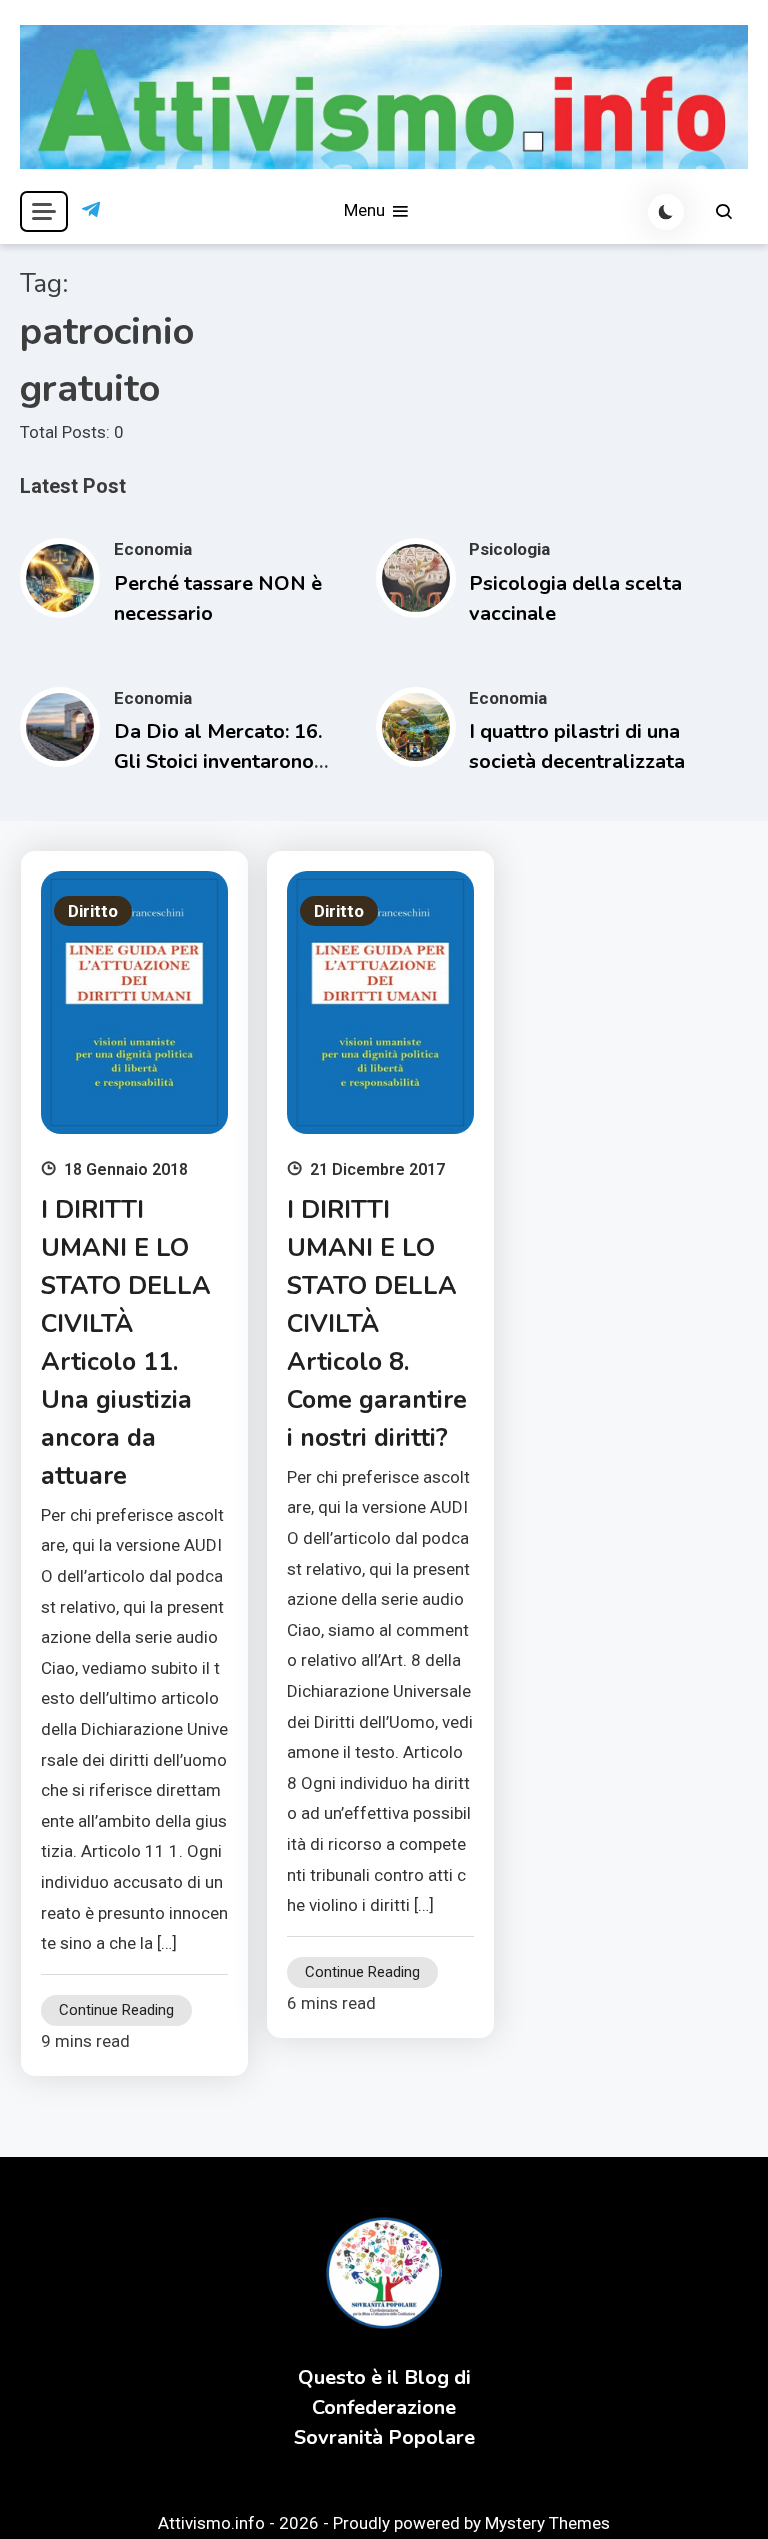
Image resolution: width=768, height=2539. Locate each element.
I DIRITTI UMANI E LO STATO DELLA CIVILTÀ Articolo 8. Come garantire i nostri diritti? (377, 1324)
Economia (153, 549)
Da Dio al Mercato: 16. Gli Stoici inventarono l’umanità (218, 761)
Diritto (93, 911)
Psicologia (509, 549)
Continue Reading (116, 2010)
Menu (366, 210)
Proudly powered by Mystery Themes (471, 2523)
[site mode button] (666, 212)
